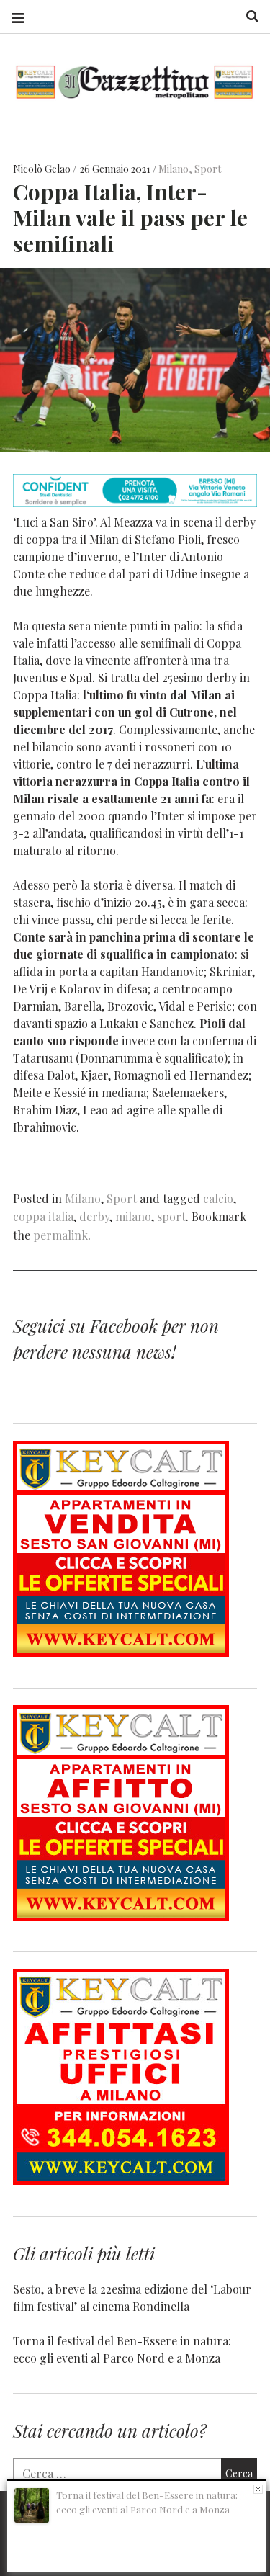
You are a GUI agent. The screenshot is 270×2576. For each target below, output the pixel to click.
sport (171, 1216)
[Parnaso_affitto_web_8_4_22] (121, 1917)
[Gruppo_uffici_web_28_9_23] (121, 2180)
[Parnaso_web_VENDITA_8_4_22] (121, 1652)
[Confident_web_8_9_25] (135, 502)
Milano (174, 169)
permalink (60, 1235)
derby (94, 1216)
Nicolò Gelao (43, 169)
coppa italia (43, 1216)
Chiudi (258, 2489)
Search (247, 16)
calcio (218, 1198)
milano (133, 1216)
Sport (208, 169)
